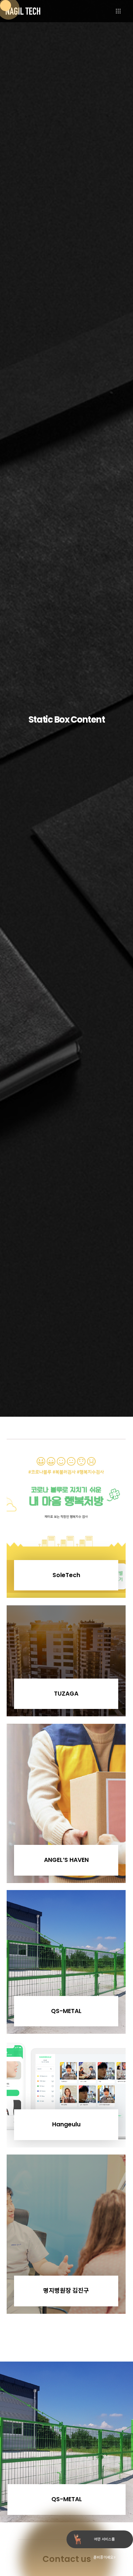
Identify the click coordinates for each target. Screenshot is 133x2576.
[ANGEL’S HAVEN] (66, 1803)
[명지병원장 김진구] (66, 2234)
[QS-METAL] (66, 1962)
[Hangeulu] (66, 2095)
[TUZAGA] (66, 1661)
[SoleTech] (66, 1518)
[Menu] (125, 11)
